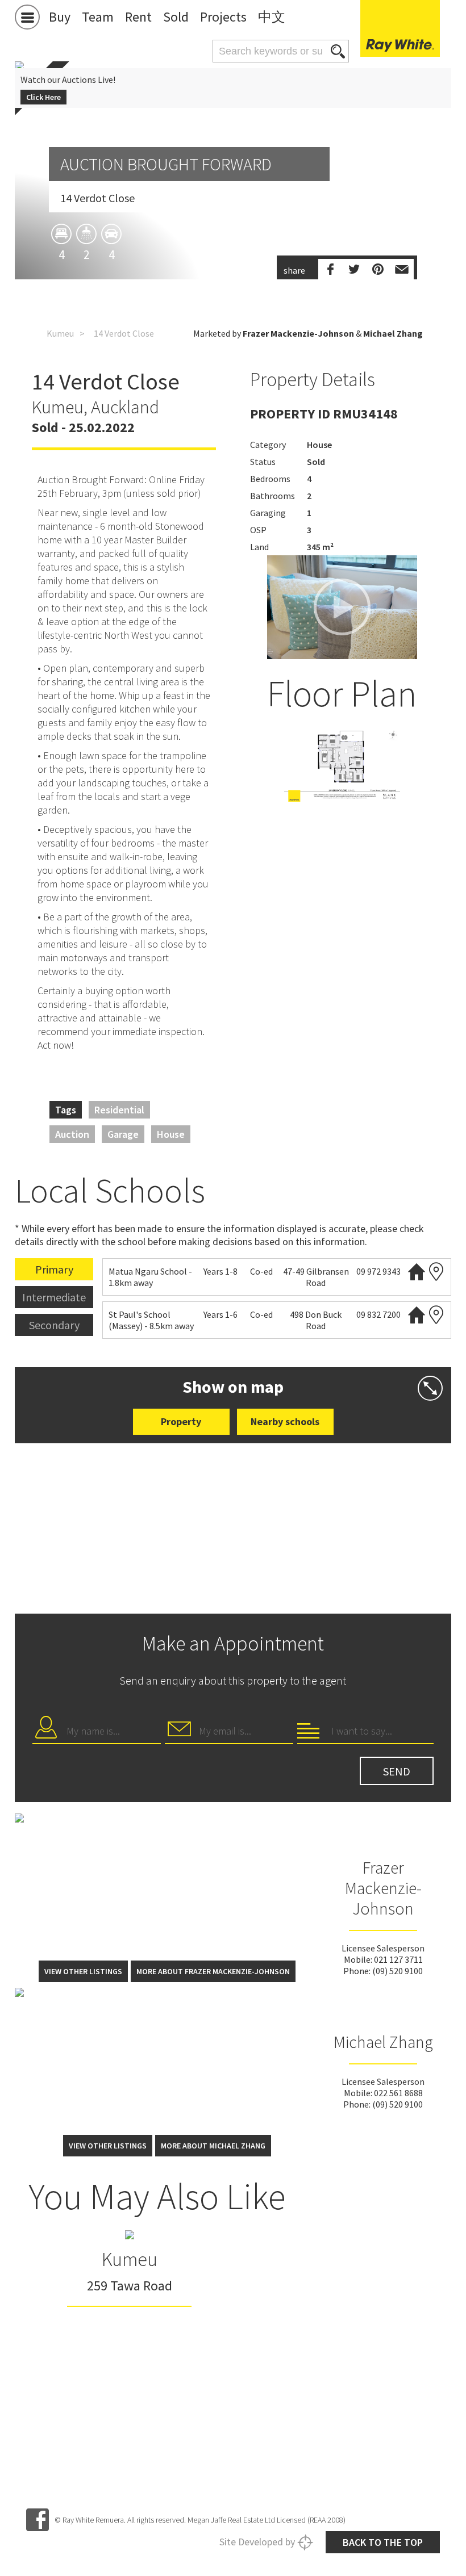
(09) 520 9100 (398, 1971)
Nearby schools (285, 1421)
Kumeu (60, 333)
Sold (176, 17)
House (171, 1134)
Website (417, 1272)
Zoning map (436, 1272)
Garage (123, 1134)
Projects (223, 17)
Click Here (43, 97)
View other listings (83, 1971)
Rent (138, 17)
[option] (342, 765)
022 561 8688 (398, 2093)
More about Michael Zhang (213, 2146)
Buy (60, 17)
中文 (272, 17)
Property (181, 1421)
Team (98, 17)
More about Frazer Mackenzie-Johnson (213, 1971)
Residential (119, 1110)
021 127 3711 (398, 1959)
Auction (72, 1134)
